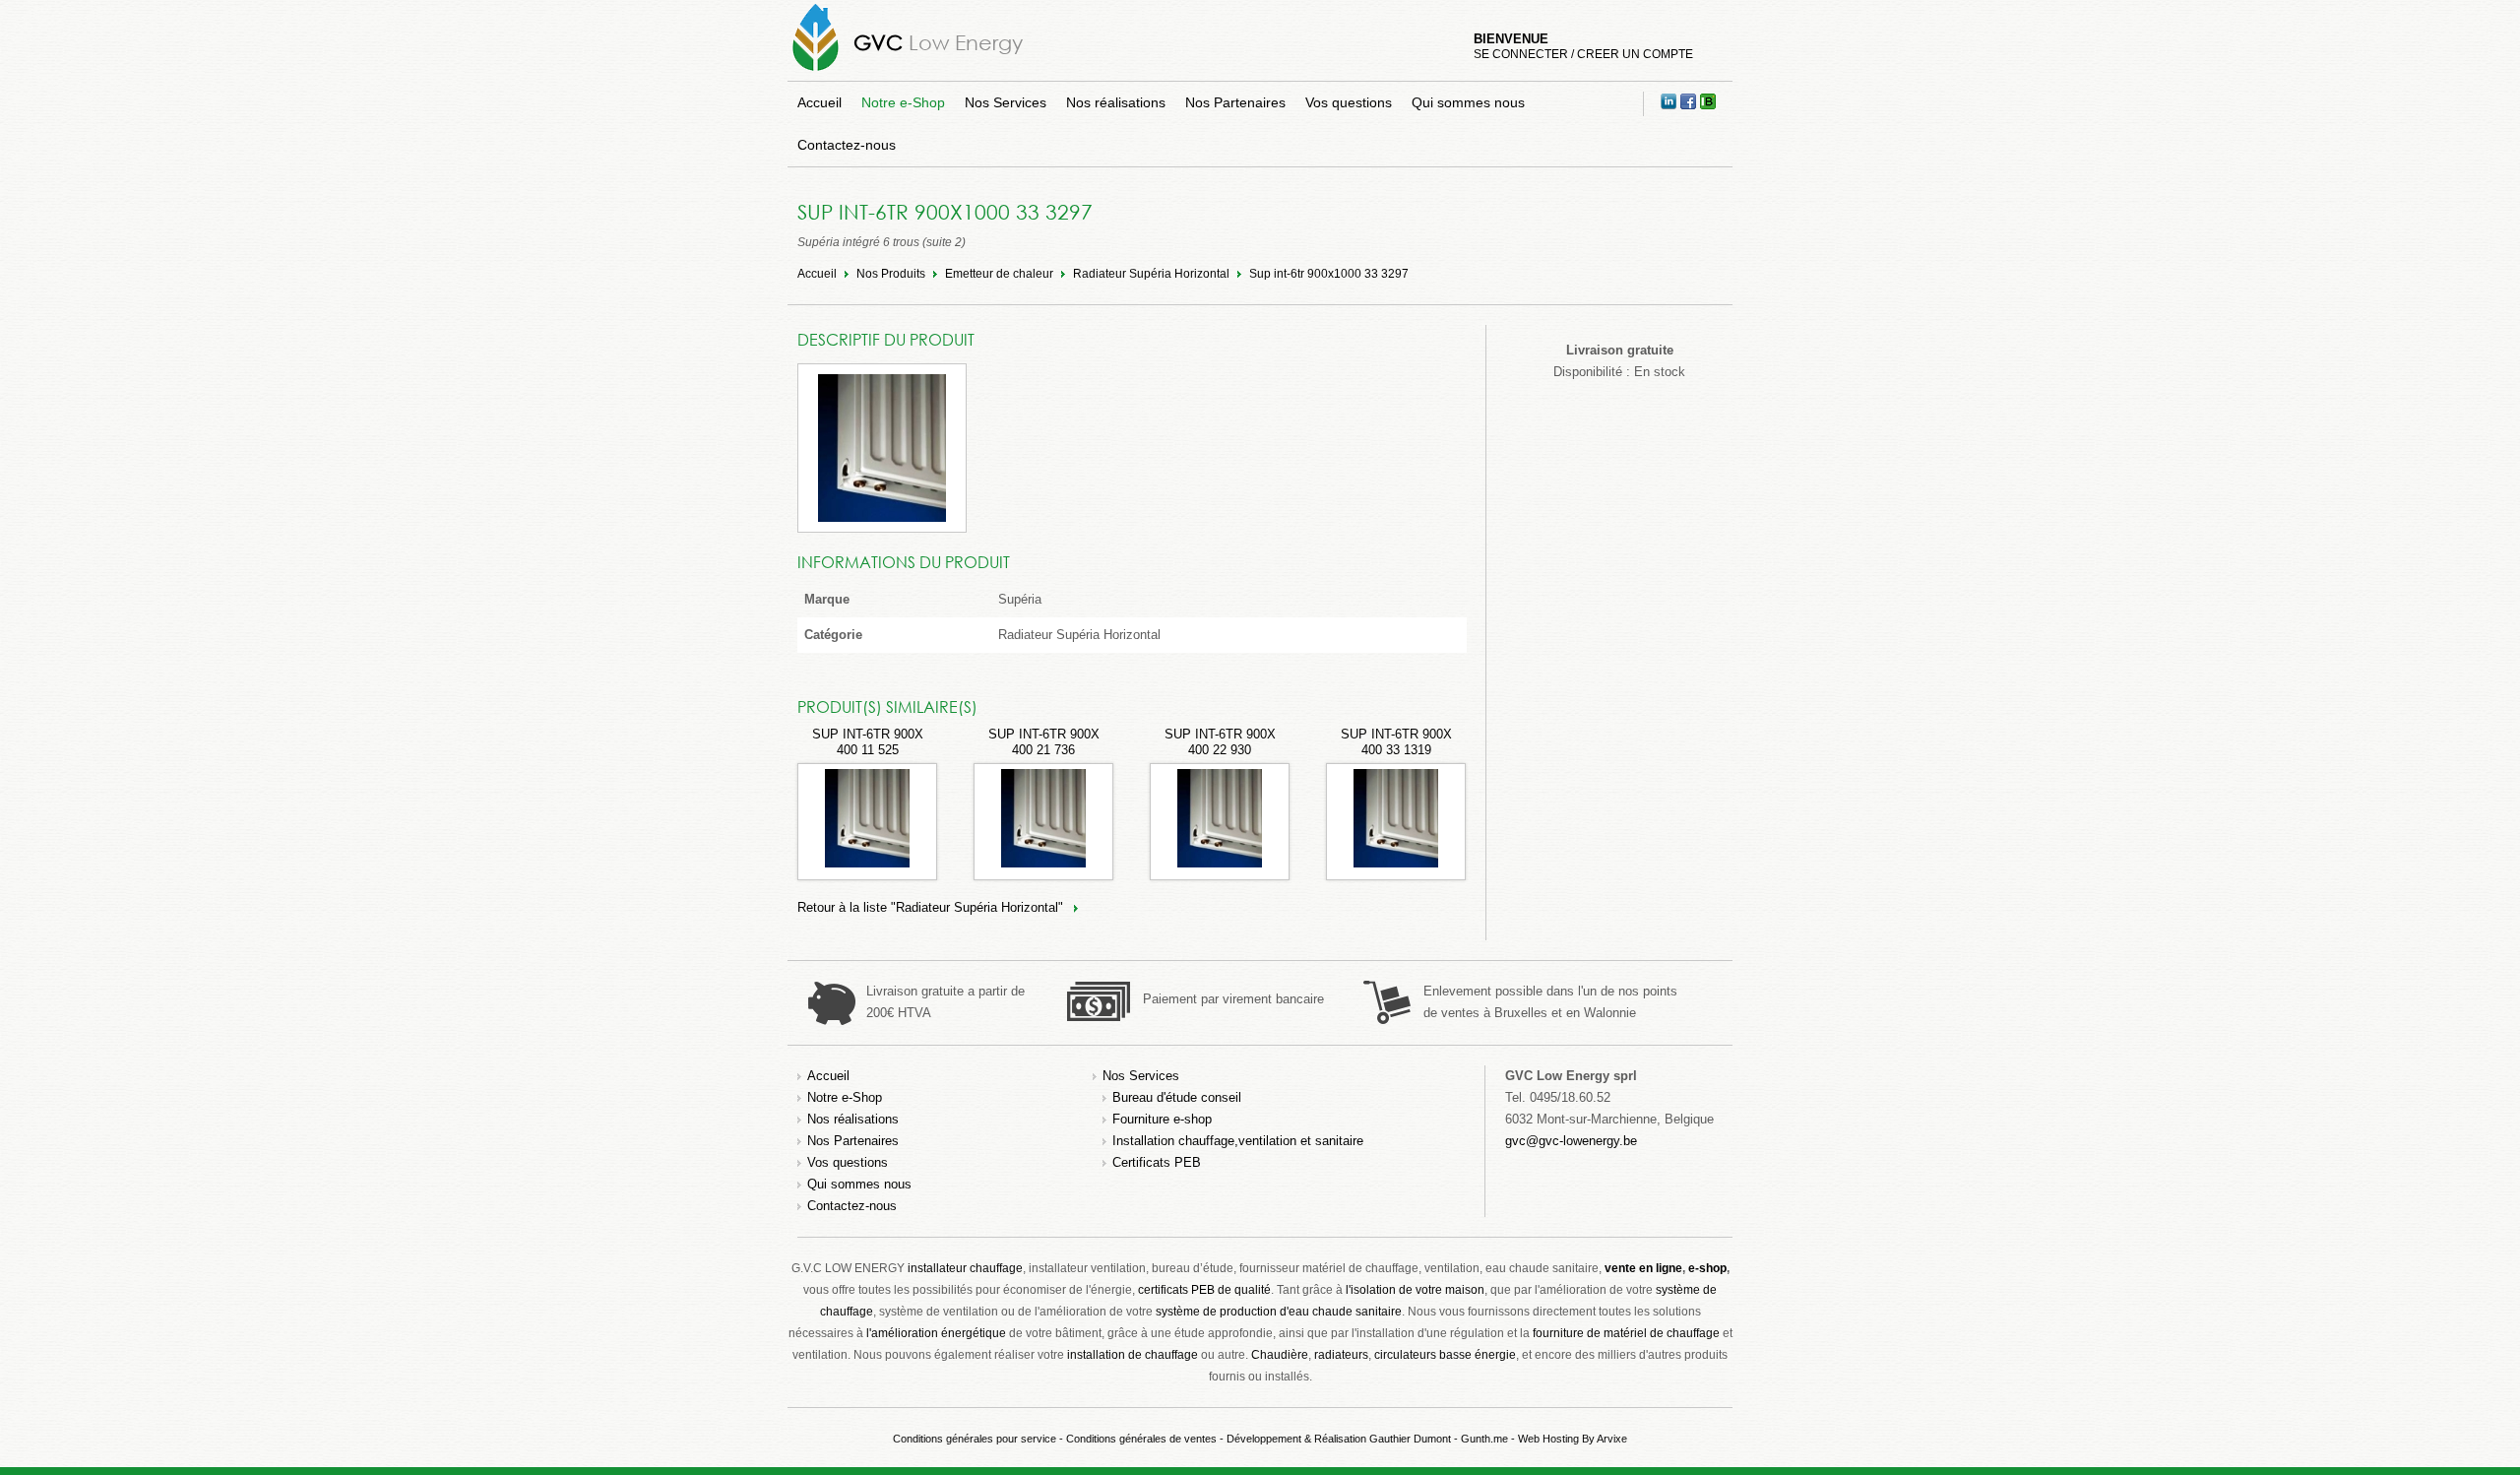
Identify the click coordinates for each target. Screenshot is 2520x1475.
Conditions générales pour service (975, 1439)
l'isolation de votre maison (1415, 1290)
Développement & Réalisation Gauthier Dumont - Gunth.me (1367, 1439)
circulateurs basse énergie (1445, 1355)
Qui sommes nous (1468, 102)
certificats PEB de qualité (1204, 1290)
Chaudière (1280, 1355)
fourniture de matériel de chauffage (1626, 1333)
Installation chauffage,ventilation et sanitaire (1238, 1141)
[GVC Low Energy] (816, 70)
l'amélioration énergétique (936, 1333)
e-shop (1707, 1268)
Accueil (819, 102)
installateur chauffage (965, 1268)
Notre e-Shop (903, 102)
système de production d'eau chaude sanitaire (1279, 1312)
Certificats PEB (1157, 1162)
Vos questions (1349, 102)
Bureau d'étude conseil (1177, 1097)
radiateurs (1341, 1355)
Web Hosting (1548, 1439)
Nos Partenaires (1235, 102)
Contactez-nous (847, 145)
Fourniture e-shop (1162, 1119)
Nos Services (1006, 102)
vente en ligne (1643, 1268)
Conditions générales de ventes (1141, 1439)
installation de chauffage (1133, 1355)
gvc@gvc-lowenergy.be (1571, 1141)
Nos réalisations (1116, 102)
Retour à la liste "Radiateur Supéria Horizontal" (930, 907)
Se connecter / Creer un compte (1583, 54)
